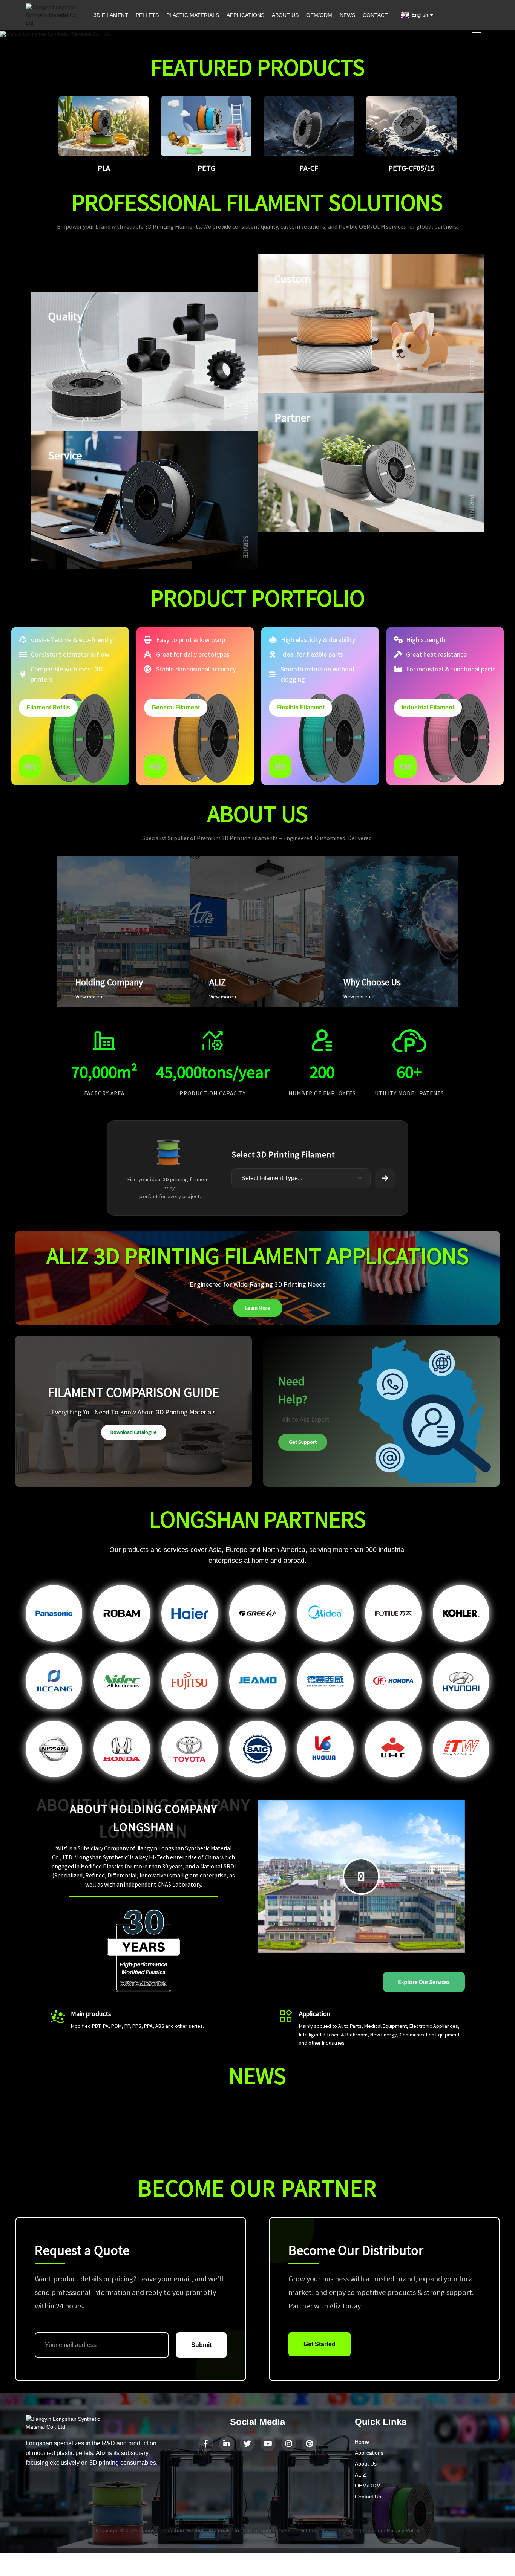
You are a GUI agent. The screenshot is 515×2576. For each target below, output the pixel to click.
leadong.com (370, 2530)
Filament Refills (48, 707)
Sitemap (310, 2530)
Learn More (258, 1308)
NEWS (347, 15)
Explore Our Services (424, 1982)
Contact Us (368, 2497)
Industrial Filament (428, 707)
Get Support (303, 1442)
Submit (201, 2345)
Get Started (320, 2344)
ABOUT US (285, 15)
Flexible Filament (300, 707)
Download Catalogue (134, 1432)
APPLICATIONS (245, 15)
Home (362, 2442)
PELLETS (147, 15)
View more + (89, 997)
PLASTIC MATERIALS (193, 15)
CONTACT (375, 15)
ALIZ (360, 2475)
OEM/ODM (319, 15)
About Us (366, 2464)
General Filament (176, 707)
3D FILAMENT (111, 15)
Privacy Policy (403, 2530)
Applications (369, 2453)
